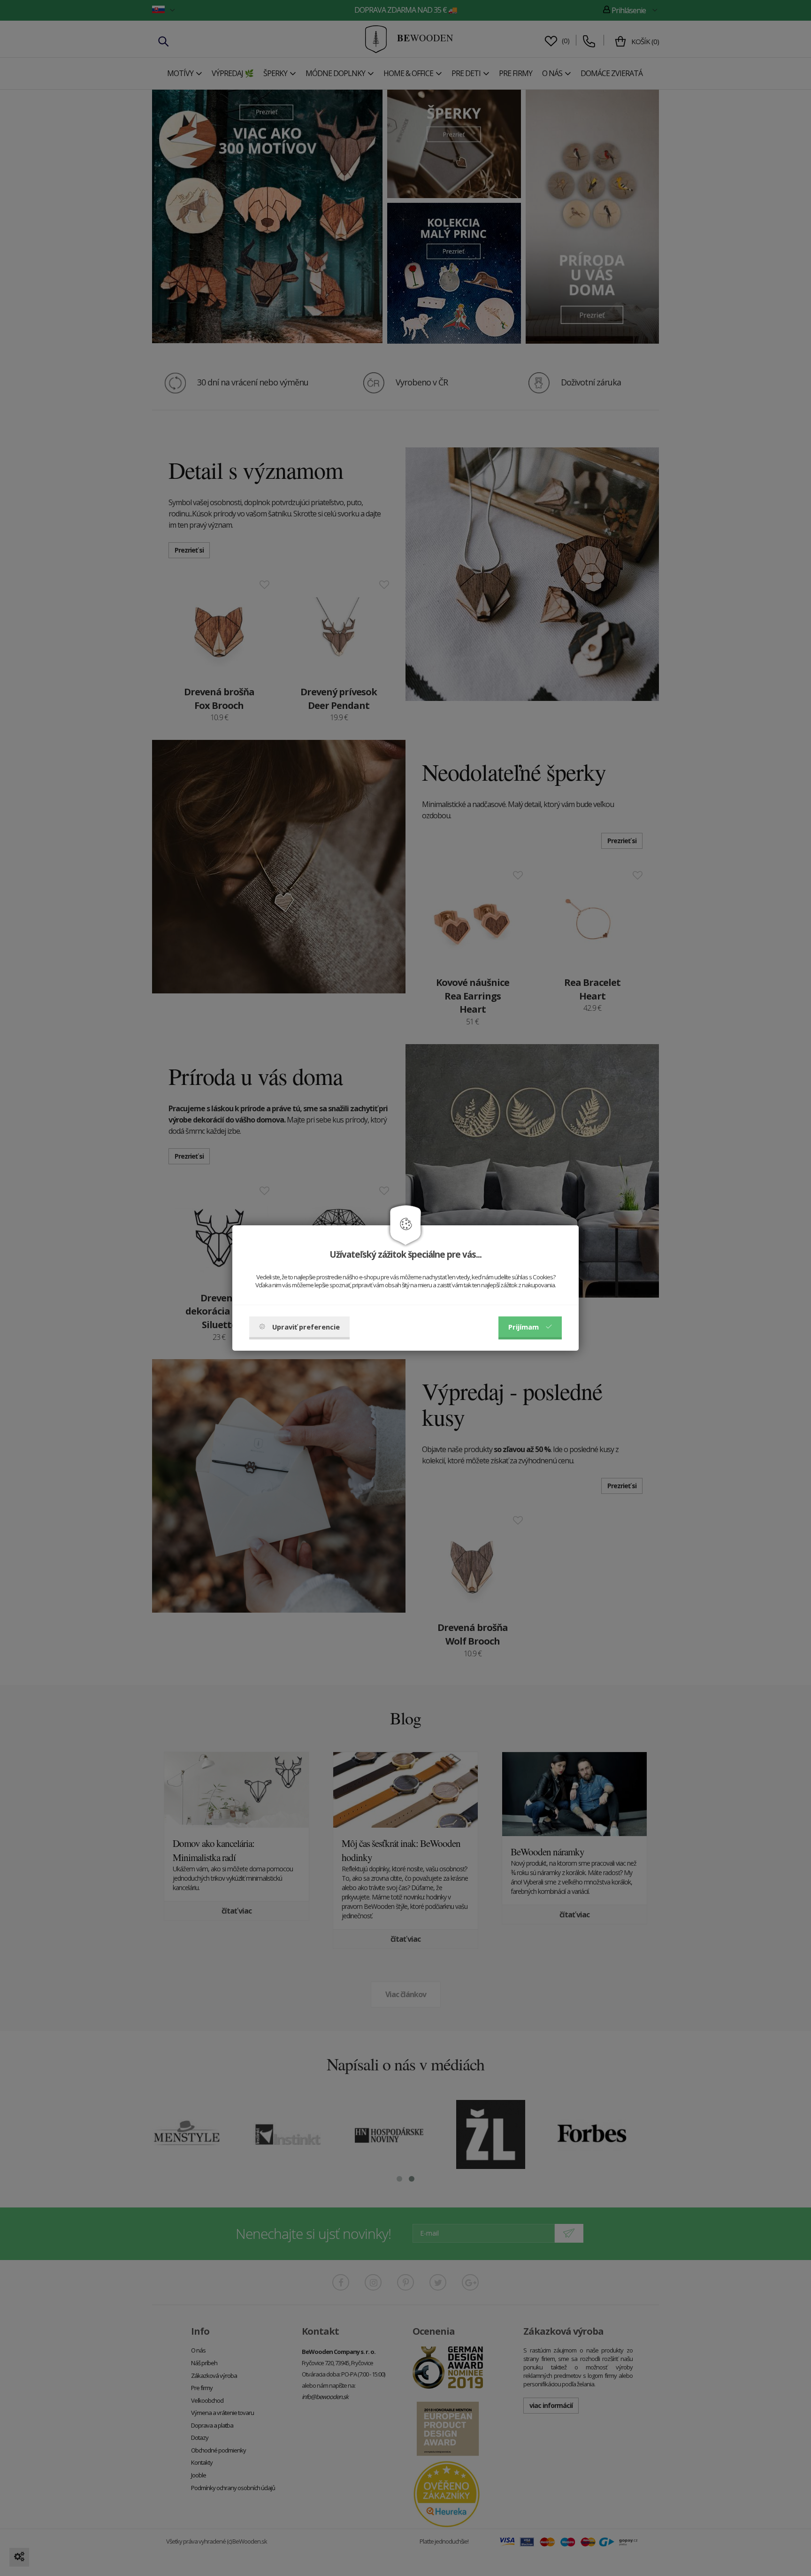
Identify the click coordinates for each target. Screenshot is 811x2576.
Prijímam (524, 1327)
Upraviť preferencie (306, 1327)
